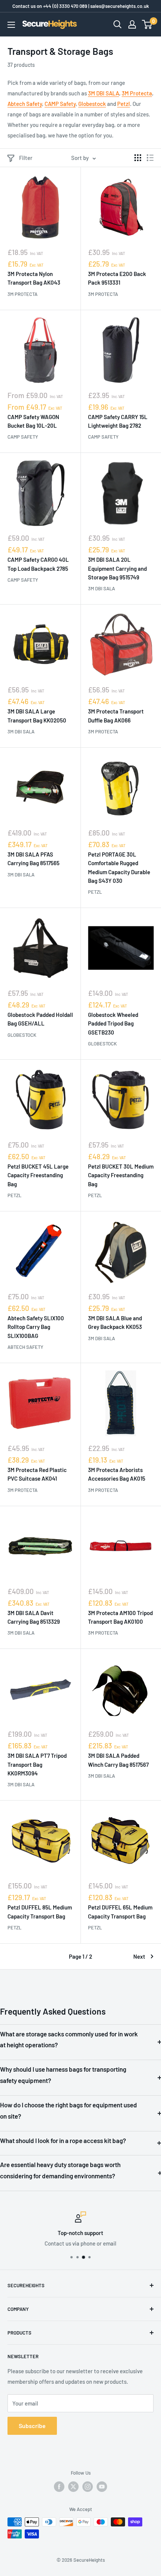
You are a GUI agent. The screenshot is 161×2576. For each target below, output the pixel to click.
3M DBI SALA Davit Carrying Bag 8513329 (34, 1617)
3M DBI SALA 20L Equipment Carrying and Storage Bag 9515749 (117, 568)
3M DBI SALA (104, 93)
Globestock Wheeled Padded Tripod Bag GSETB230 (113, 1023)
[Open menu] (11, 25)
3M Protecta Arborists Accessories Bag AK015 (117, 1474)
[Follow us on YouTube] (102, 2487)
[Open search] (118, 24)
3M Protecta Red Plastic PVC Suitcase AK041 (37, 1474)
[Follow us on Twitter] (73, 2487)
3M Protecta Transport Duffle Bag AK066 (116, 716)
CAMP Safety (60, 104)
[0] (147, 24)
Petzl (124, 104)
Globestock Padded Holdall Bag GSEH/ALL (40, 1019)
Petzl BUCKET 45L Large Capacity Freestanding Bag (38, 1175)
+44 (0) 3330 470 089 (65, 6)
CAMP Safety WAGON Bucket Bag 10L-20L (33, 421)
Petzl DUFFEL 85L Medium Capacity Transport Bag (40, 1912)
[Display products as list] (150, 158)
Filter (26, 158)
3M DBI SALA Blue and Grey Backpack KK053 (115, 1322)
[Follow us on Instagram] (88, 2487)
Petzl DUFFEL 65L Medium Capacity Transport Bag (120, 1912)
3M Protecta (137, 93)
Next (139, 1956)
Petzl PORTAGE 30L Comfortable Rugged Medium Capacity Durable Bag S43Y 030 (119, 867)
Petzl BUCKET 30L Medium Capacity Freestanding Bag (121, 1175)
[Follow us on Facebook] (59, 2487)
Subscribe (32, 2426)
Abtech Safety (25, 104)
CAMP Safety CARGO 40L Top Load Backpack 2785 (38, 564)
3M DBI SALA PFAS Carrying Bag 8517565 (34, 859)
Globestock (92, 104)
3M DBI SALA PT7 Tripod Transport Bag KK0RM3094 (37, 1764)
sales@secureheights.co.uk (120, 6)
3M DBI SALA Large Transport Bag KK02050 (37, 716)
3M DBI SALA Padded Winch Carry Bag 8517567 (118, 1760)
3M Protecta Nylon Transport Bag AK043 (34, 278)
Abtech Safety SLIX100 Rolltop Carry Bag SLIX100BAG (36, 1327)
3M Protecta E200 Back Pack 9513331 (117, 278)
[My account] (132, 24)
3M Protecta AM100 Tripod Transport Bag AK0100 (120, 1617)
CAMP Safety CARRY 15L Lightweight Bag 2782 (118, 421)
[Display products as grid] (138, 158)
